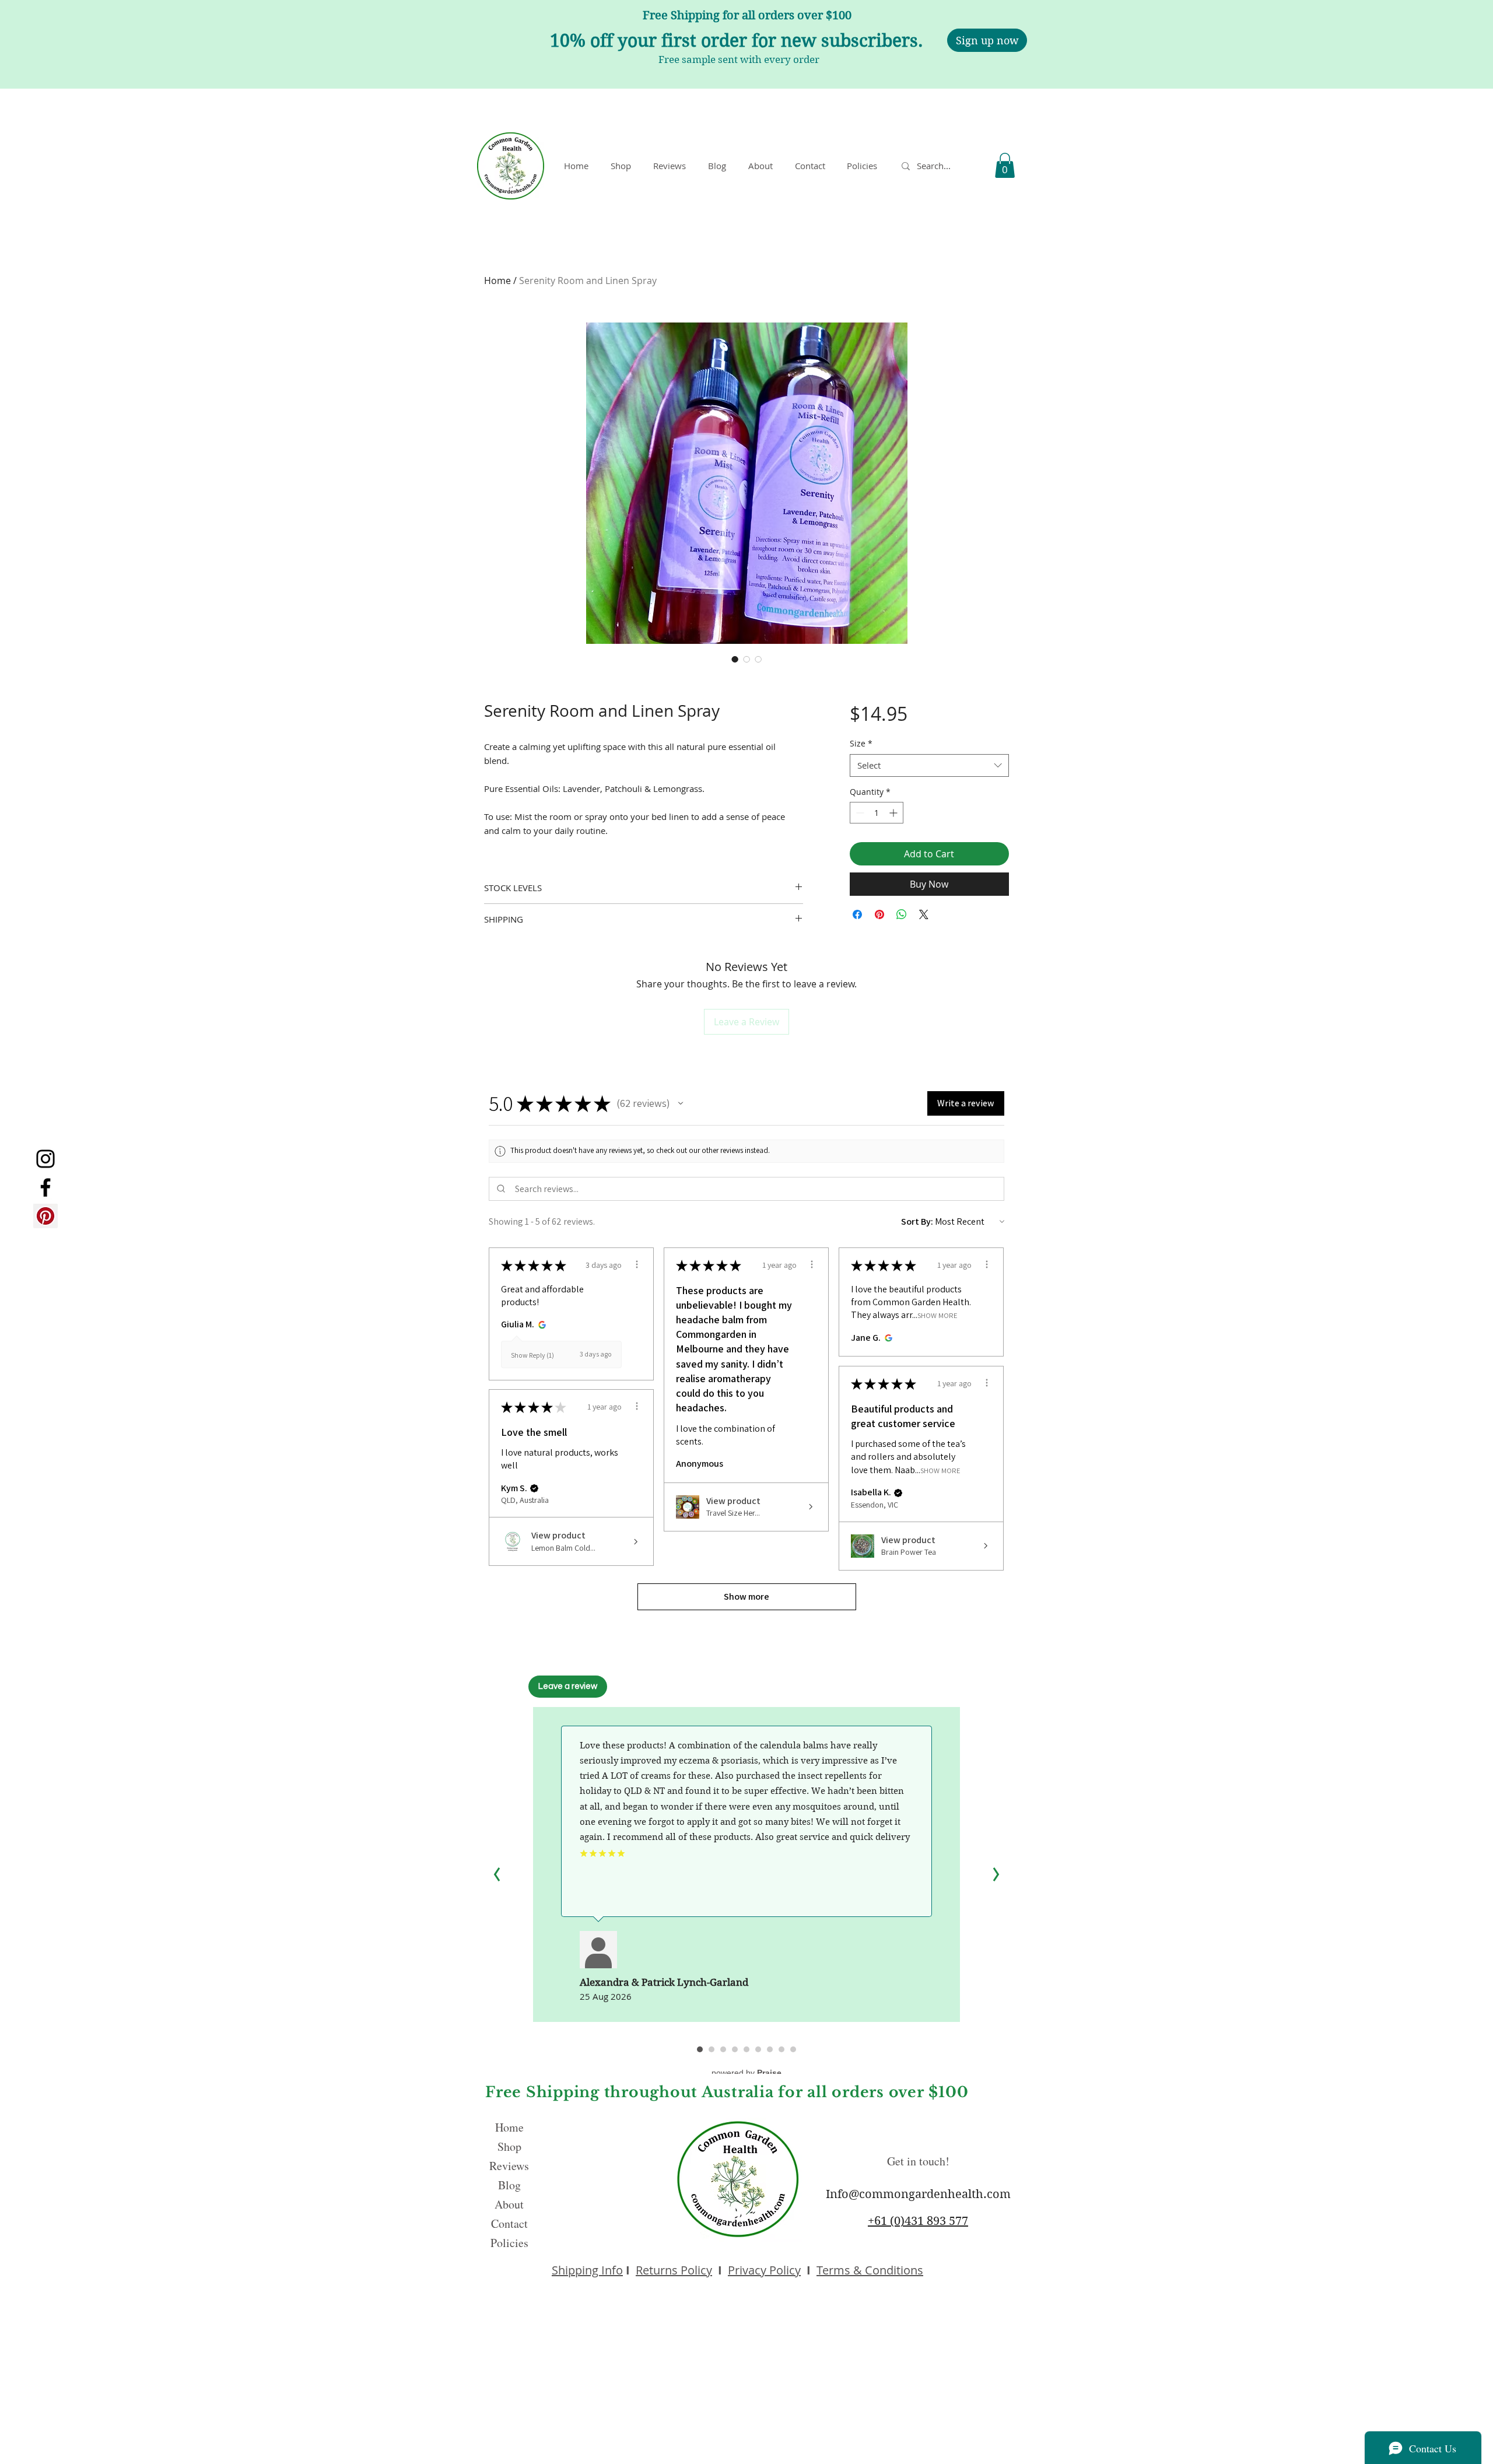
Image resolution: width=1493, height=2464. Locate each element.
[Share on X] (924, 914)
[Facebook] (45, 1187)
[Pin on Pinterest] (879, 914)
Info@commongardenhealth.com (918, 2194)
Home (497, 281)
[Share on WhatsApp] (902, 914)
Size (861, 743)
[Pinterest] (45, 1216)
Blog (509, 2185)
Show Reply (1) (532, 1355)
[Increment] (894, 813)
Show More (937, 1315)
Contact (509, 2223)
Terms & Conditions (870, 2270)
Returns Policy (674, 2270)
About (509, 2204)
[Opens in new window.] (540, 1324)
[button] (864, 166)
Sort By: (917, 1222)
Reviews (509, 2166)
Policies (509, 2243)
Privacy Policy (764, 2270)
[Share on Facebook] (857, 914)
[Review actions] (637, 1264)
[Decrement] (859, 813)
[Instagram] (45, 1159)
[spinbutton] (877, 813)
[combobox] (929, 765)
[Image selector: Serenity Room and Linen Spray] (735, 659)
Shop (509, 2146)
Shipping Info (587, 2270)
